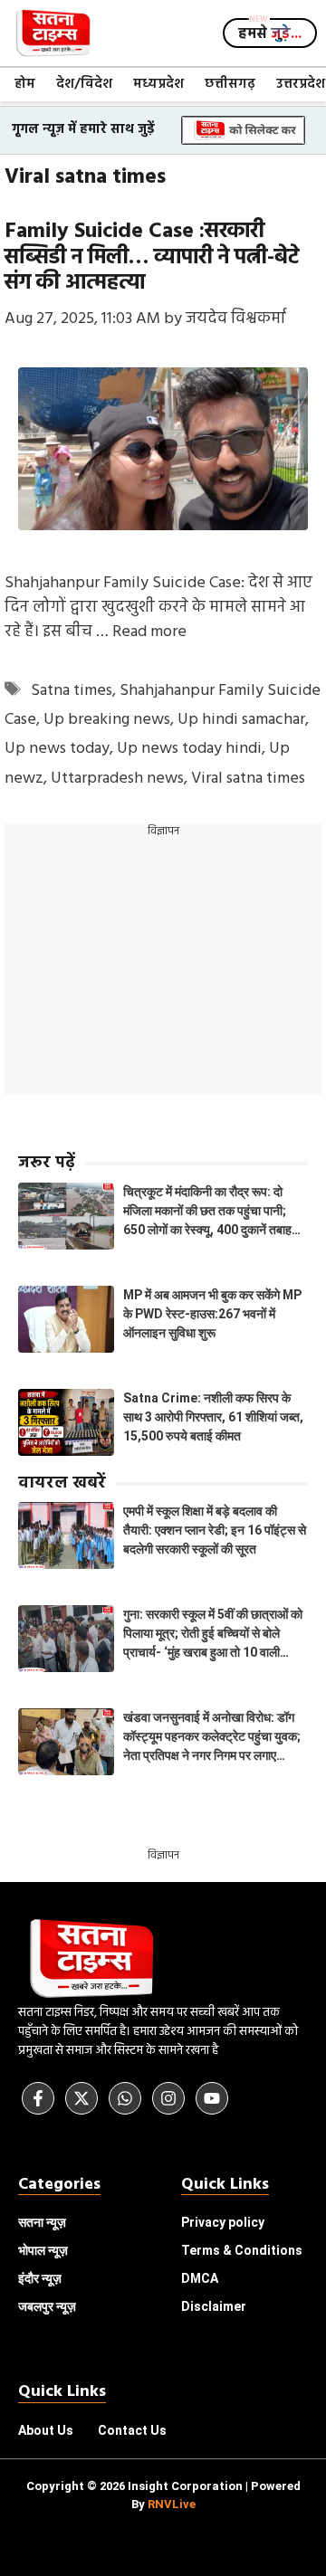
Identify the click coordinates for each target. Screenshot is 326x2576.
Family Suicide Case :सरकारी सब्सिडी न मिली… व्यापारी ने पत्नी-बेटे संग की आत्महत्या (152, 258)
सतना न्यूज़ (42, 2222)
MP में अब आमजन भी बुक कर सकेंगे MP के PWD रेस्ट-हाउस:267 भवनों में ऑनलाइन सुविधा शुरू (212, 1314)
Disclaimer (214, 2306)
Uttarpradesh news (117, 779)
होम (25, 84)
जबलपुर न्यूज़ (47, 2306)
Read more (149, 632)
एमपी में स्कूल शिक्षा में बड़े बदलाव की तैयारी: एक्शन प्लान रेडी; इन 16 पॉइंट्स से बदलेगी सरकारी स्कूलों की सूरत (215, 1530)
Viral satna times (248, 779)
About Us (46, 2430)
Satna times (72, 691)
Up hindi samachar (241, 720)
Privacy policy (223, 2222)
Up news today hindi (189, 749)
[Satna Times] (53, 33)
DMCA (200, 2278)
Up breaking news (107, 720)
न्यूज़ (43, 2250)
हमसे (270, 34)
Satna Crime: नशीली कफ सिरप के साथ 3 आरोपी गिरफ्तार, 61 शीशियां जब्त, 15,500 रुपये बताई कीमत (213, 1417)
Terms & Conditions (242, 2250)
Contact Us (132, 2430)
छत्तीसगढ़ (230, 84)
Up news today (57, 749)
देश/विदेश (84, 84)
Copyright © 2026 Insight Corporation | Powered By (163, 2495)
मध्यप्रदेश (158, 84)
